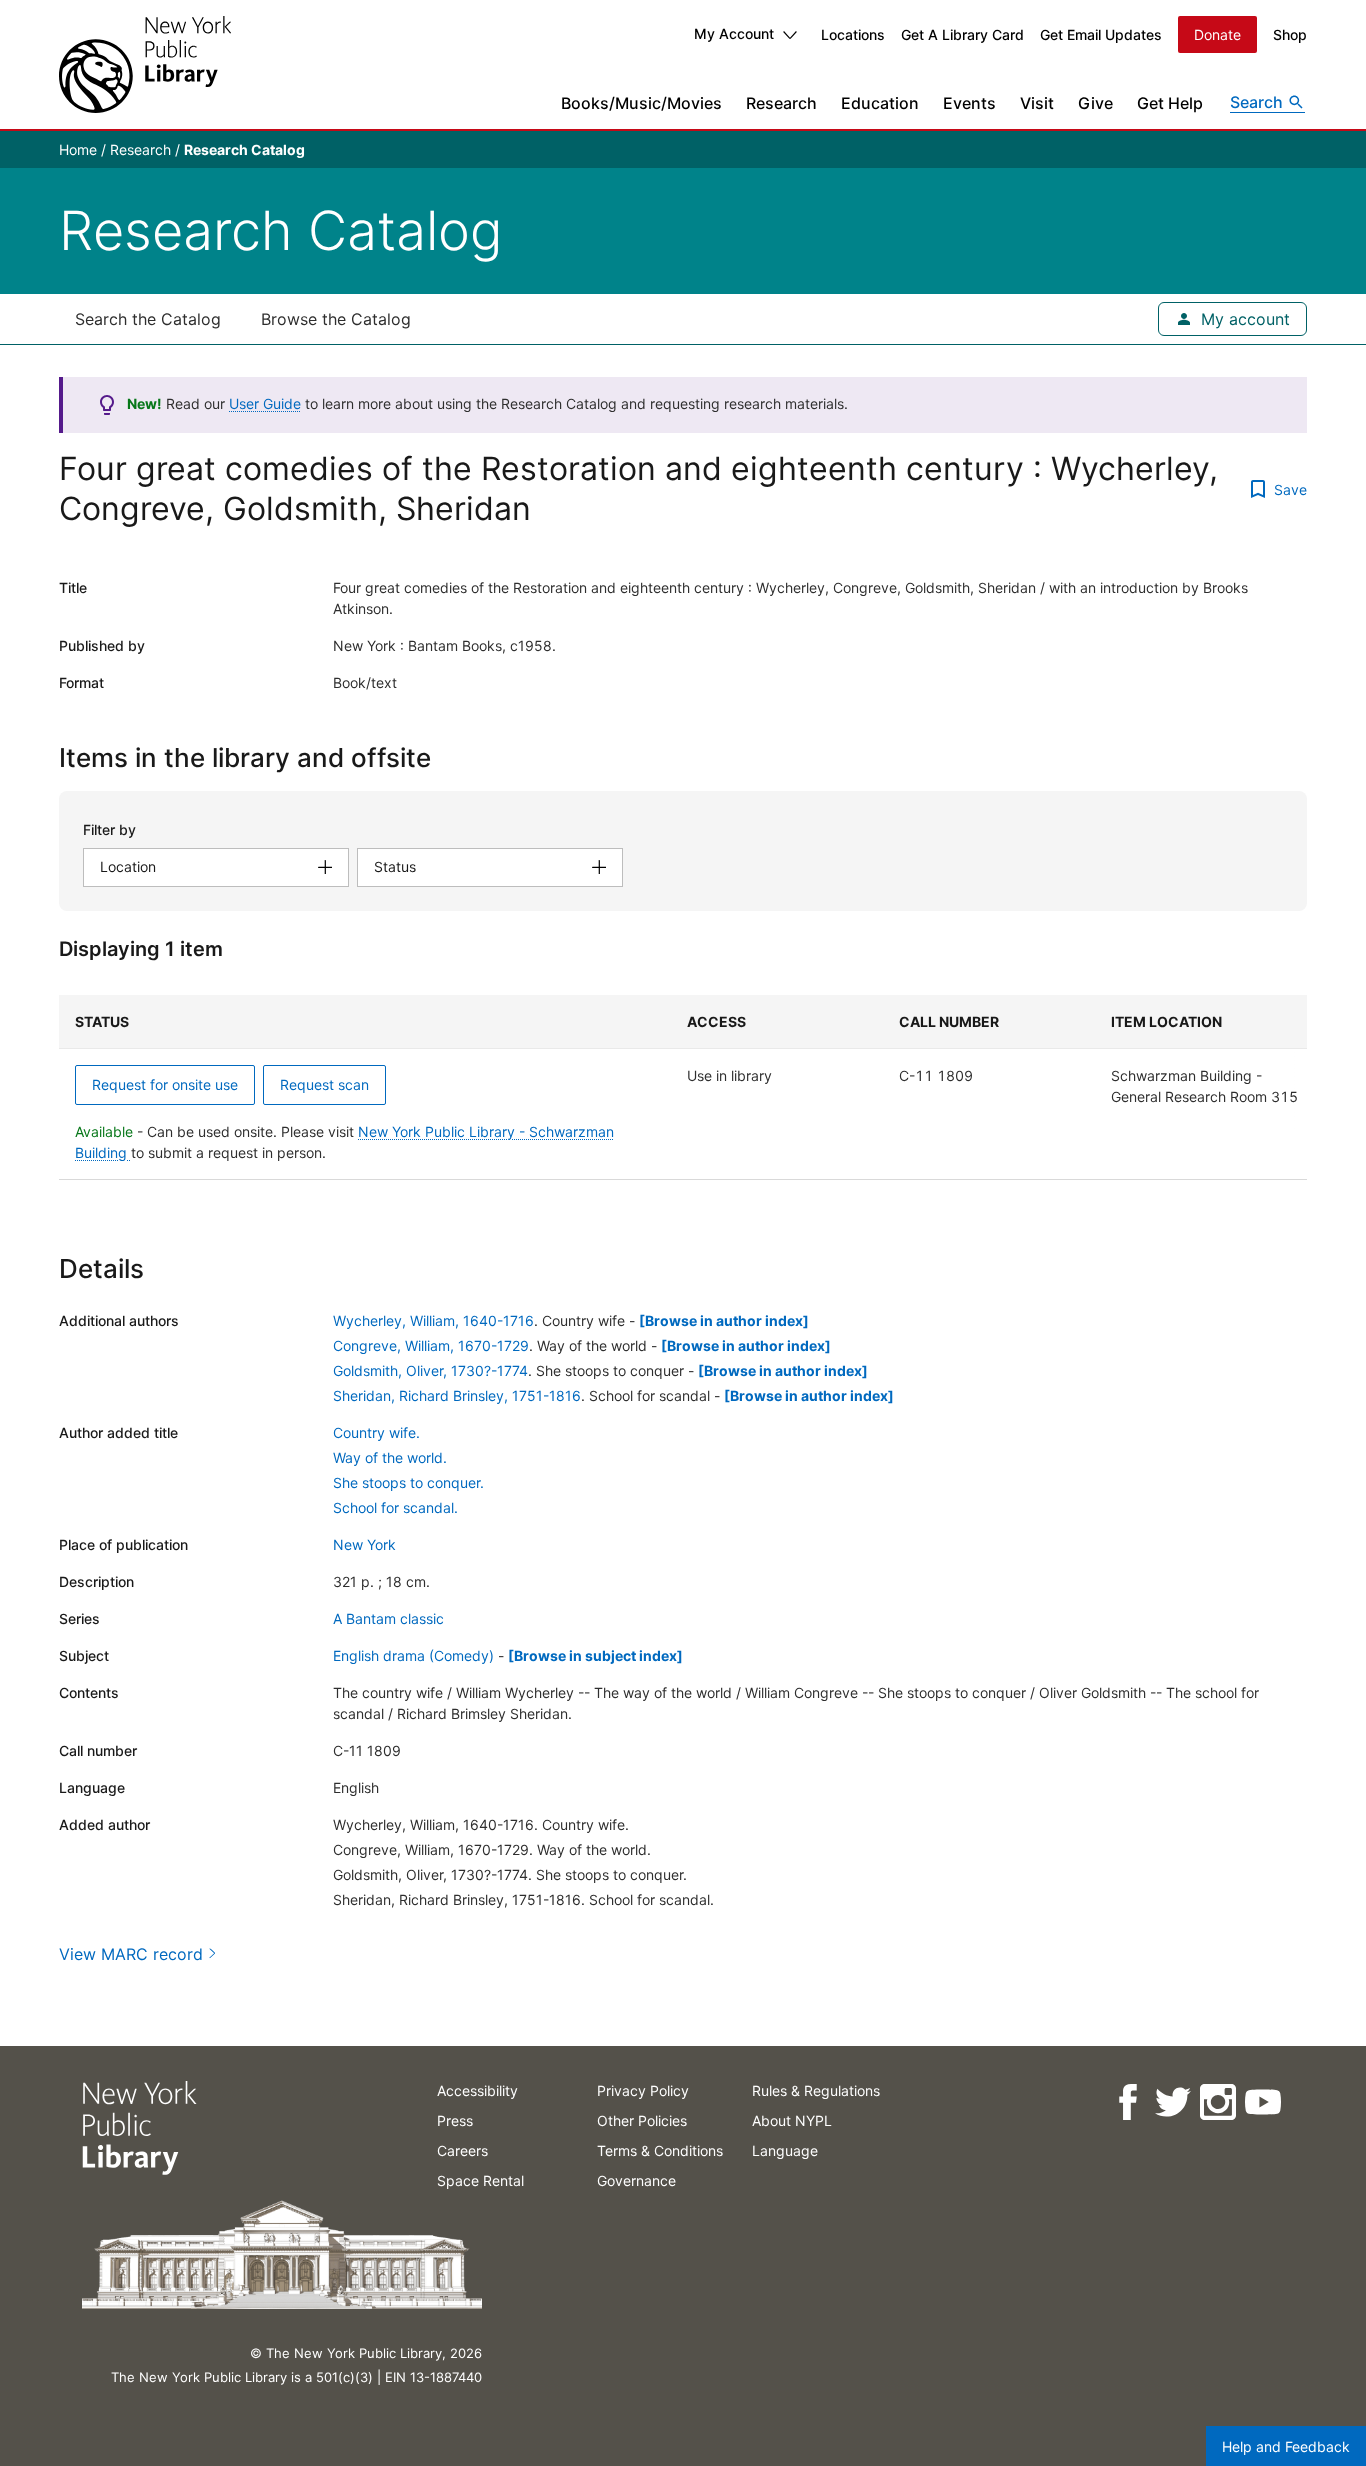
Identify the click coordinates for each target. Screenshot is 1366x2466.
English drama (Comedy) (413, 1655)
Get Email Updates (1101, 34)
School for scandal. (395, 1507)
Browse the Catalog (336, 319)
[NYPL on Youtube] (1261, 2102)
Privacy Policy (643, 2090)
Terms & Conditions (660, 2150)
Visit (1037, 103)
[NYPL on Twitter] (1171, 2102)
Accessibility (477, 2090)
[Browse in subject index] (595, 1655)
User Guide (265, 403)
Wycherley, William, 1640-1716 (433, 1320)
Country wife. (376, 1432)
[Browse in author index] (724, 1320)
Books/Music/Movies (641, 103)
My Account (734, 33)
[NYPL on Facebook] (1126, 2102)
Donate (1217, 34)
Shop (1290, 34)
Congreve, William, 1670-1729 (431, 1345)
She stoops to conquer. (408, 1482)
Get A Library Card (962, 34)
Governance (636, 2180)
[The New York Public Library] (145, 64)
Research (781, 103)
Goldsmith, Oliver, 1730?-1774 (430, 1370)
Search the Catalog (148, 319)
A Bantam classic (388, 1618)
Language (785, 2150)
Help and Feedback (1286, 2446)
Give (1095, 103)
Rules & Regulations (816, 2090)
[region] (683, 1087)
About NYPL (792, 2120)
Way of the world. (390, 1457)
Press (455, 2120)
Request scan (324, 1084)
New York (364, 1544)
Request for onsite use (165, 1084)
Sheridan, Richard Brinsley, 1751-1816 (457, 1395)
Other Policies (642, 2120)
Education (880, 103)
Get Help (1170, 103)
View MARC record (131, 1954)
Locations (853, 34)
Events (969, 103)
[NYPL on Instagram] (1216, 2102)
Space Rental (480, 2180)
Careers (462, 2150)
